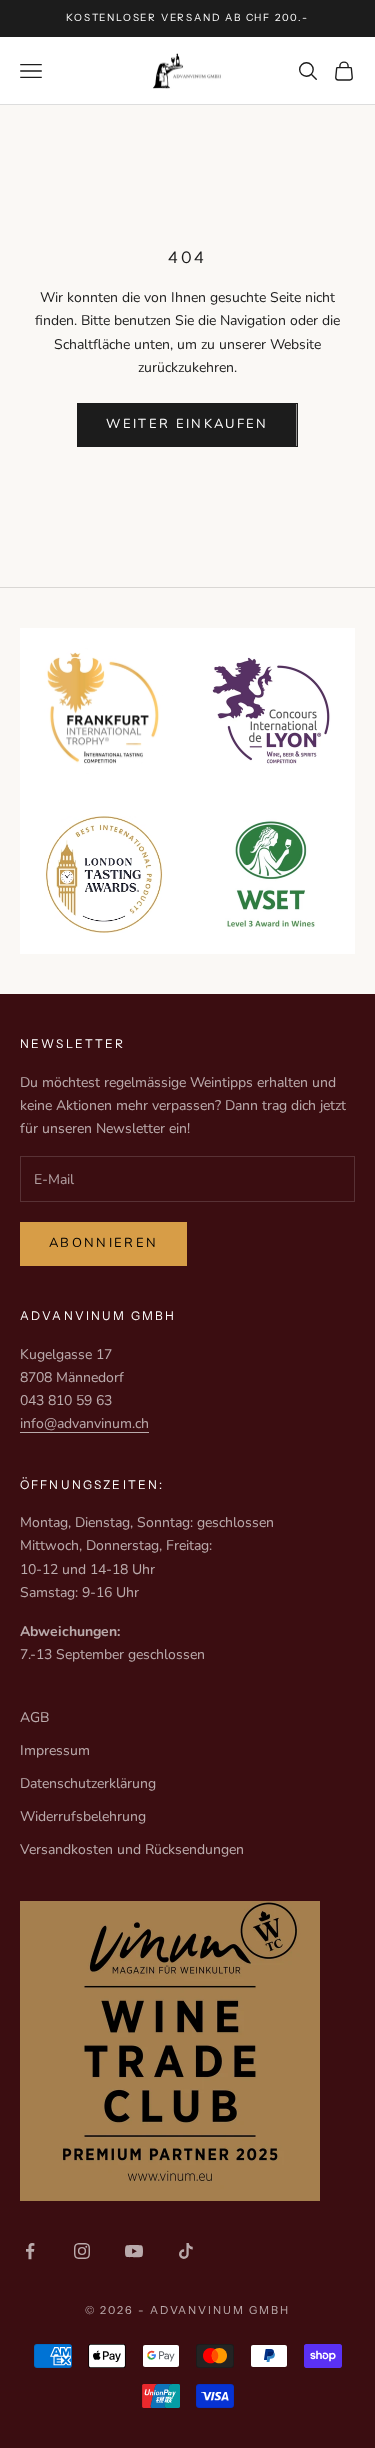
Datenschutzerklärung (88, 1783)
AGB (34, 1717)
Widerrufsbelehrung (83, 1816)
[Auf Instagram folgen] (82, 2251)
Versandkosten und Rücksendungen (132, 1849)
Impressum (55, 1750)
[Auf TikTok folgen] (186, 2251)
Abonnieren (103, 1243)
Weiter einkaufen (187, 424)
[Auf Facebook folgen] (30, 2251)
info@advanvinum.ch (84, 1423)
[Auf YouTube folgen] (134, 2251)
